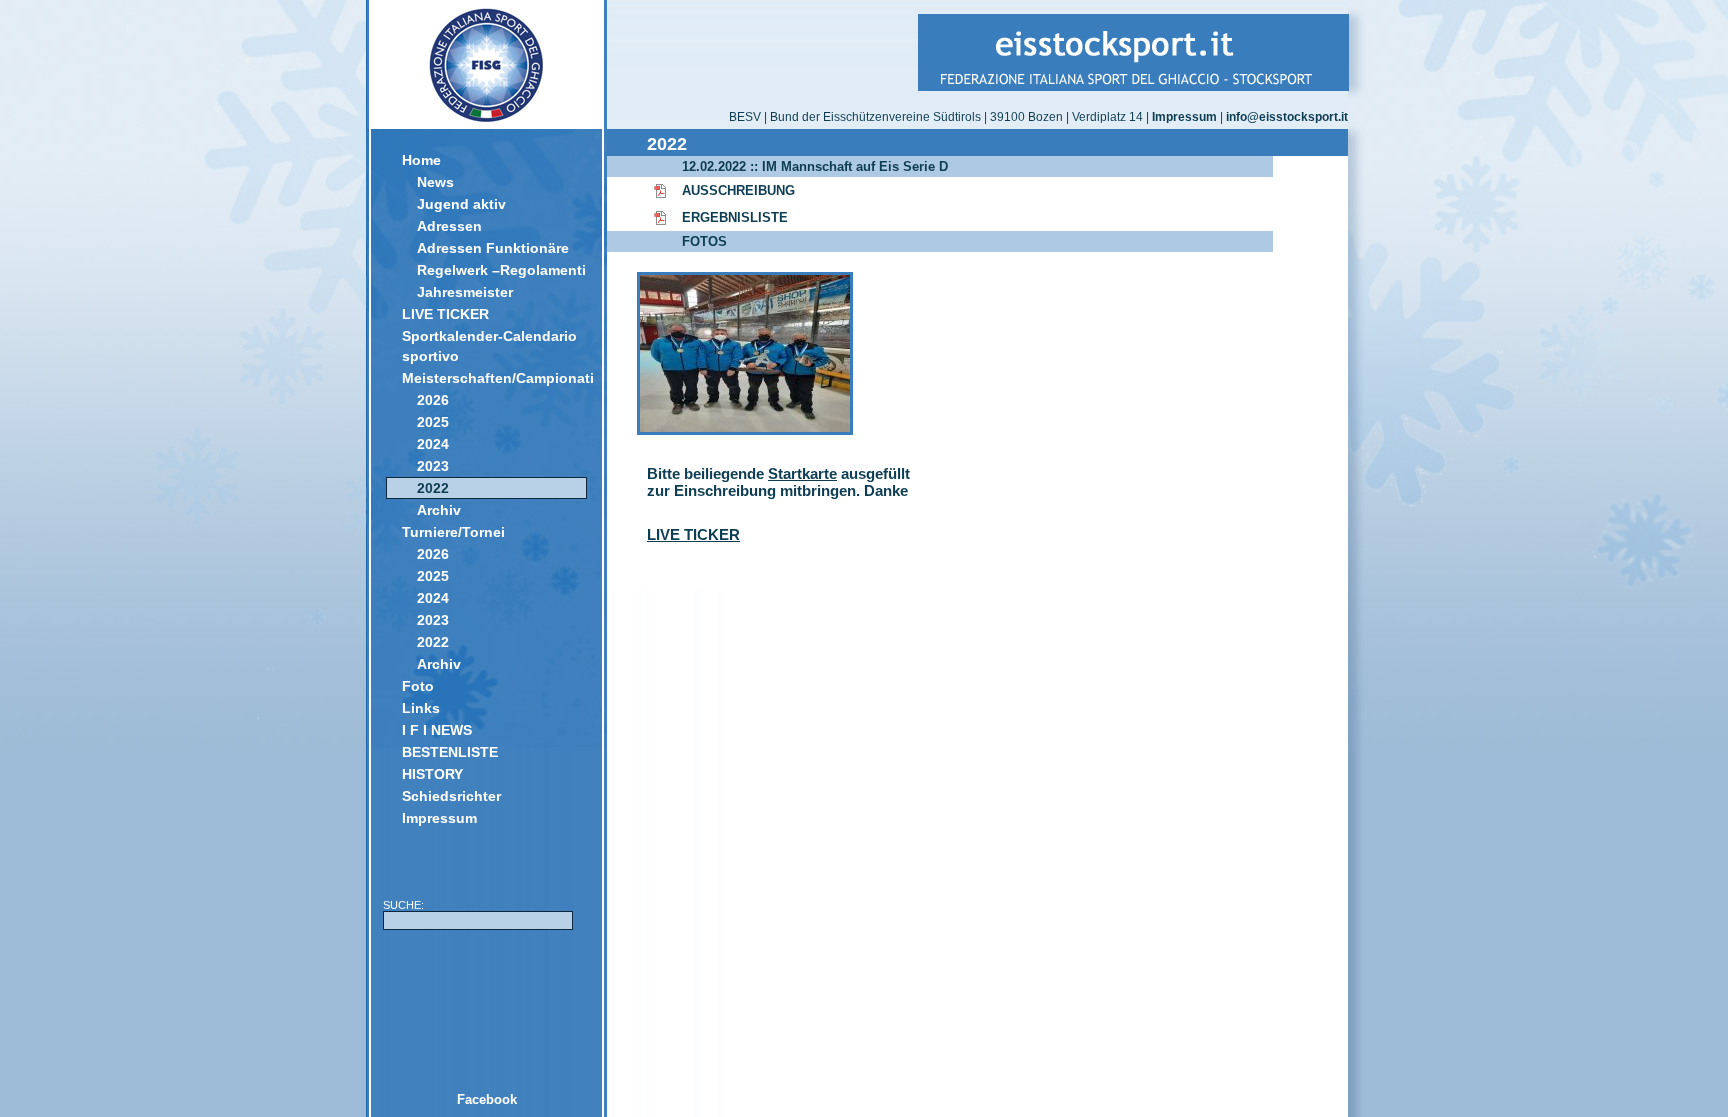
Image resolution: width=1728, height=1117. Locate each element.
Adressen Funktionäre (493, 248)
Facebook (487, 1099)
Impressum (439, 818)
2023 (433, 466)
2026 (433, 400)
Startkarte (802, 473)
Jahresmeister (465, 292)
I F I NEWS (437, 730)
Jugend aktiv (461, 204)
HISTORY (432, 774)
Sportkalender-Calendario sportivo (489, 346)
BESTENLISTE (450, 752)
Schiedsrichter (451, 796)
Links (421, 708)
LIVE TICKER (445, 314)
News (435, 182)
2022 (433, 488)
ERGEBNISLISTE (735, 217)
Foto (418, 686)
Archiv (439, 510)
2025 (433, 422)
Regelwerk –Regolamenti (501, 270)
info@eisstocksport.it (1287, 117)
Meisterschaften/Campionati (494, 378)
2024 (433, 444)
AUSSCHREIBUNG (738, 190)
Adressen (449, 226)
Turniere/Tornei (453, 532)
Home (421, 160)
